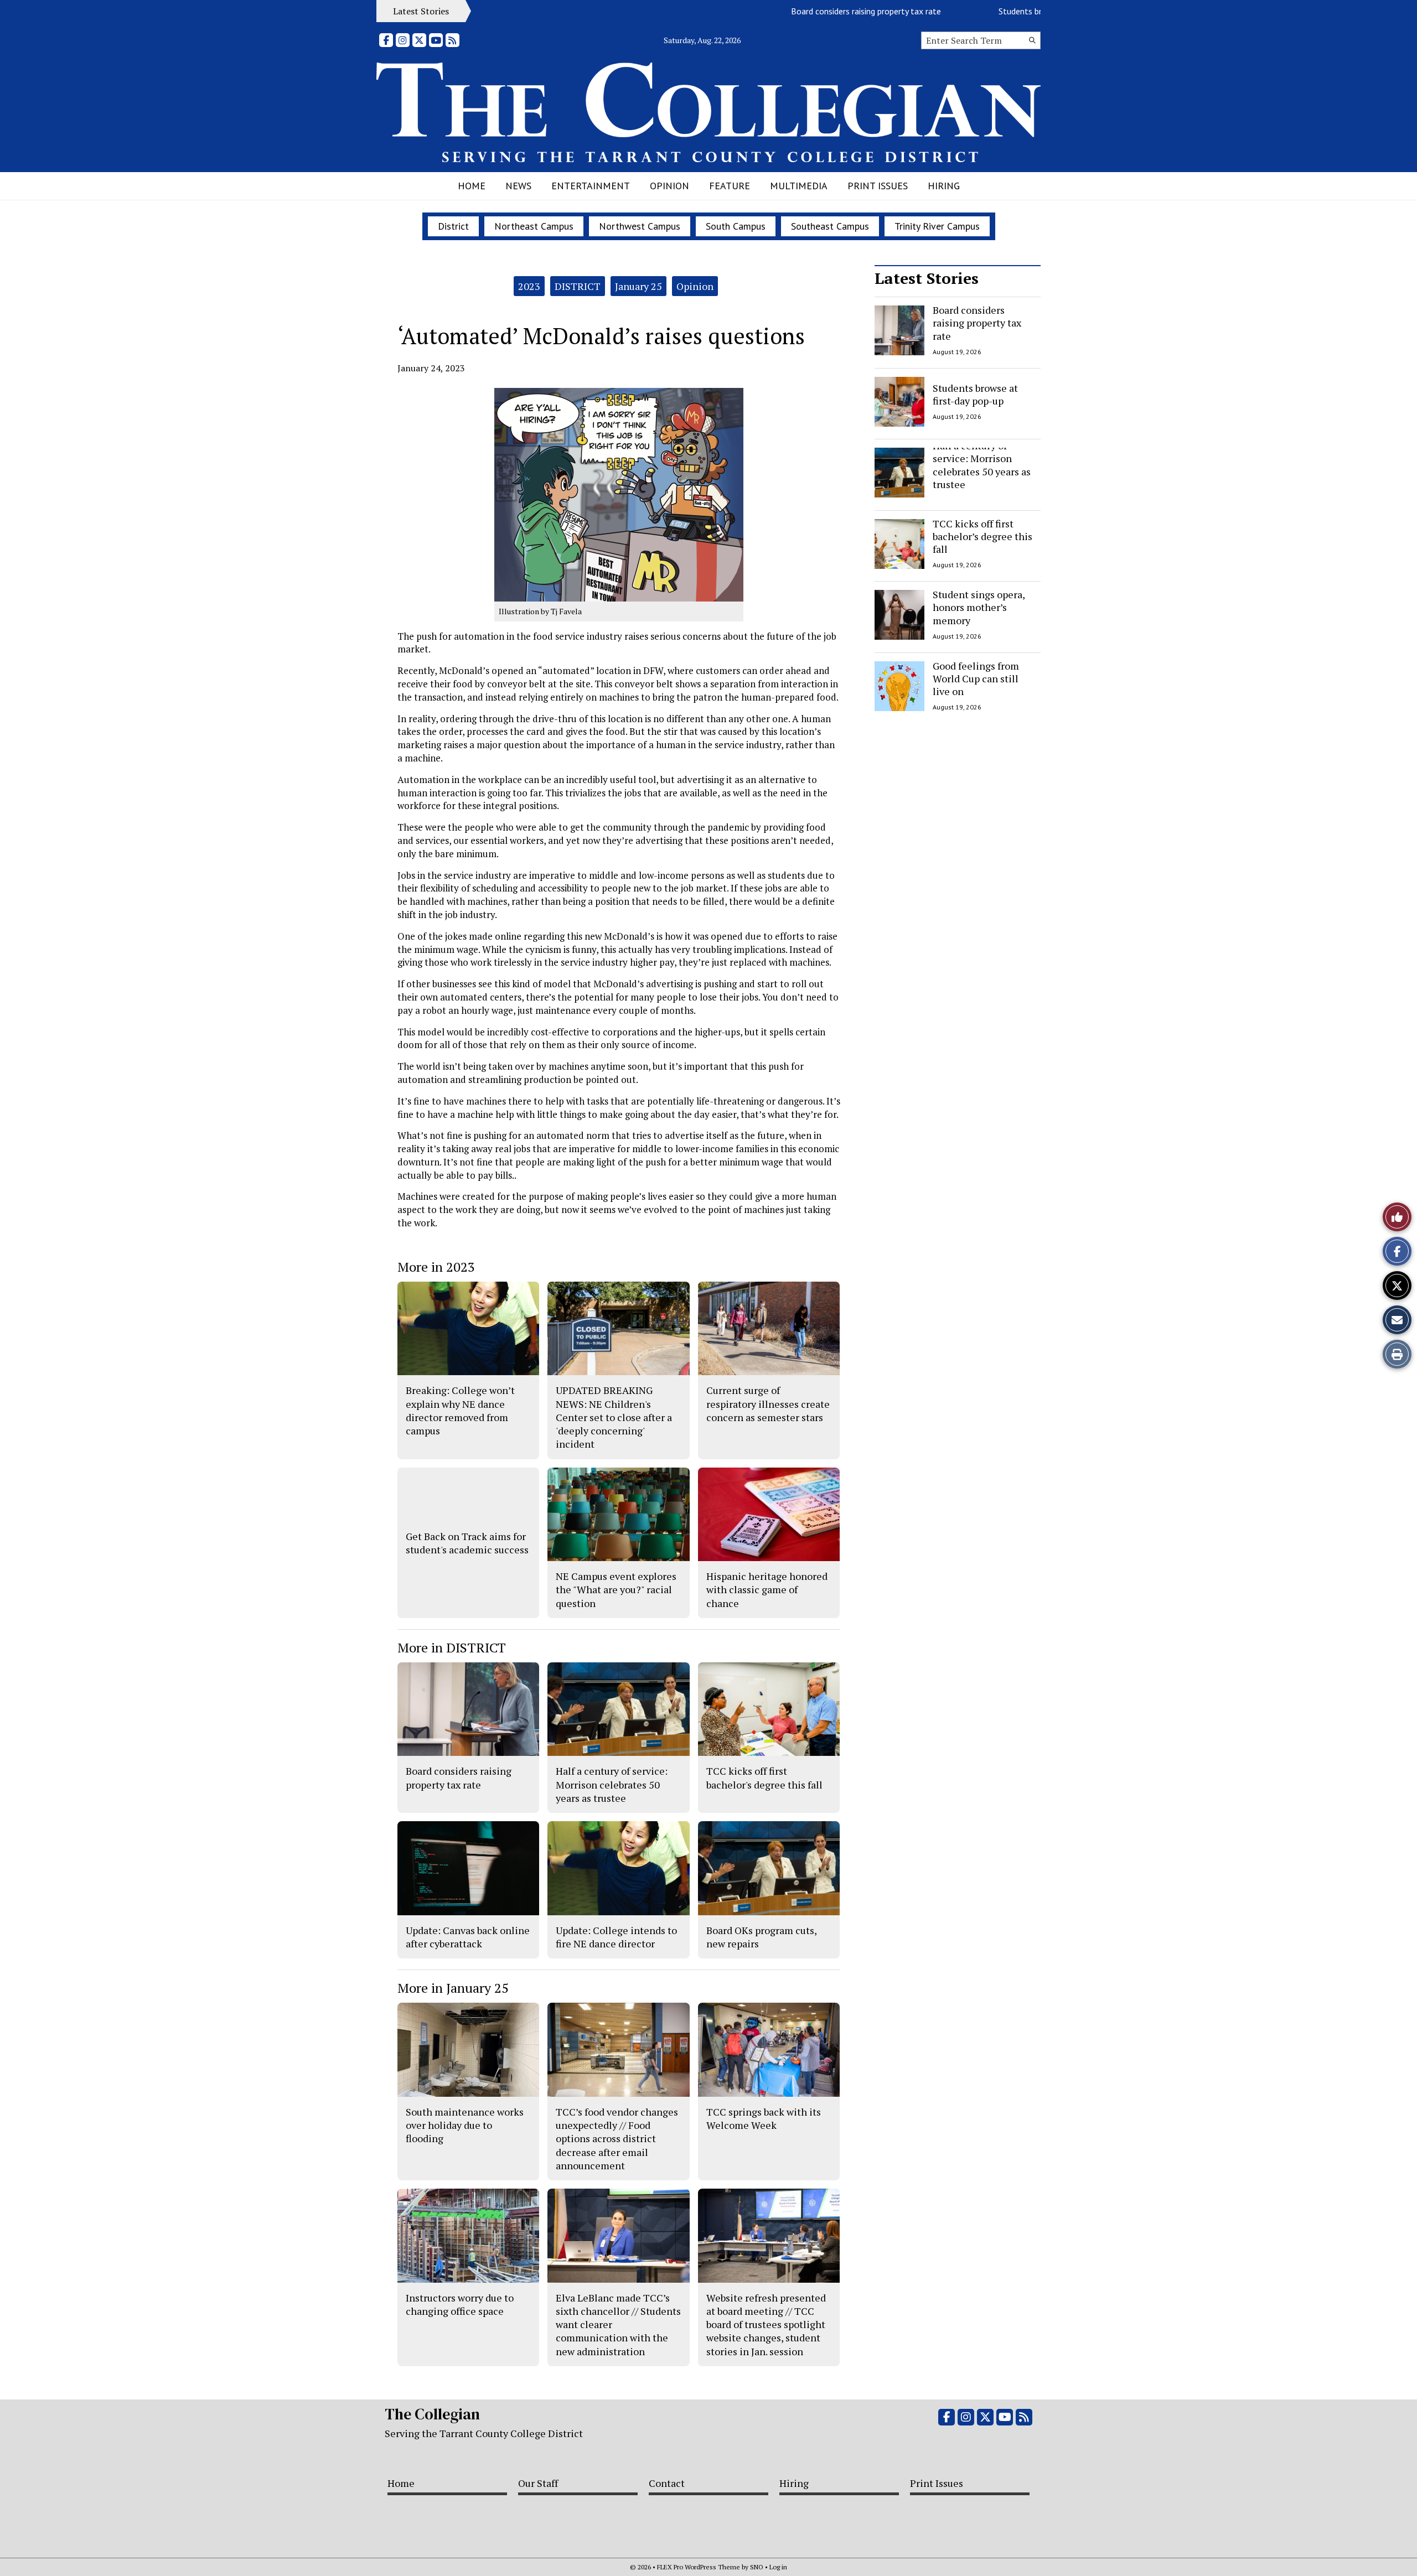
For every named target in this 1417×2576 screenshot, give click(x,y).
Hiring (944, 186)
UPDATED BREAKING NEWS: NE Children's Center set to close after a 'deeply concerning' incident (614, 1417)
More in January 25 (453, 1988)
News (518, 186)
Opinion (669, 186)
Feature (730, 186)
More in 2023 (436, 1267)
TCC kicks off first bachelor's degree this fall (764, 1777)
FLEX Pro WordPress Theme (699, 2567)
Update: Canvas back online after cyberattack (468, 1937)
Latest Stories (927, 278)
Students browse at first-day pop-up (1005, 11)
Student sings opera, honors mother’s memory (979, 607)
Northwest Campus (640, 226)
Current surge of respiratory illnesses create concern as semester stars (768, 1404)
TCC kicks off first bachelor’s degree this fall (982, 537)
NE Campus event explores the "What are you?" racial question (616, 1590)
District (453, 226)
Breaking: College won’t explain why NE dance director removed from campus (460, 1410)
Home (472, 186)
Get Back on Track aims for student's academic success (467, 1543)
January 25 (638, 286)
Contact (667, 2483)
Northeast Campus (534, 226)
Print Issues (878, 186)
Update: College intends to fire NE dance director (616, 1937)
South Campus (736, 226)
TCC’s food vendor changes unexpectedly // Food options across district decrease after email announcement (617, 2139)
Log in (778, 2567)
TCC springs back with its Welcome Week (764, 2118)
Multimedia (799, 186)
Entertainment (591, 186)
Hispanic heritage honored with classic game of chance (767, 1590)
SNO (757, 2567)
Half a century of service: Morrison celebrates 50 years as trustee (982, 465)
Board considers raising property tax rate (806, 11)
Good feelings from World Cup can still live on (976, 679)
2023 (529, 286)
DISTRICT (578, 286)
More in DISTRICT (452, 1647)
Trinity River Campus (937, 226)
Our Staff (538, 2483)
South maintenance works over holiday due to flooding (465, 2125)
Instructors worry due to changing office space (460, 2304)
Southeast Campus (830, 226)
